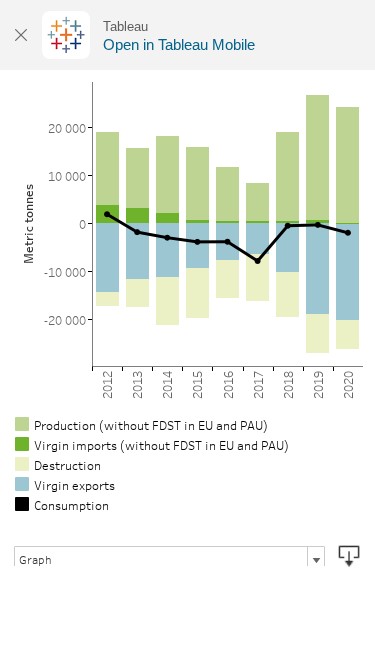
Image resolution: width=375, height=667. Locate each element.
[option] (187, 424)
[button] (349, 556)
